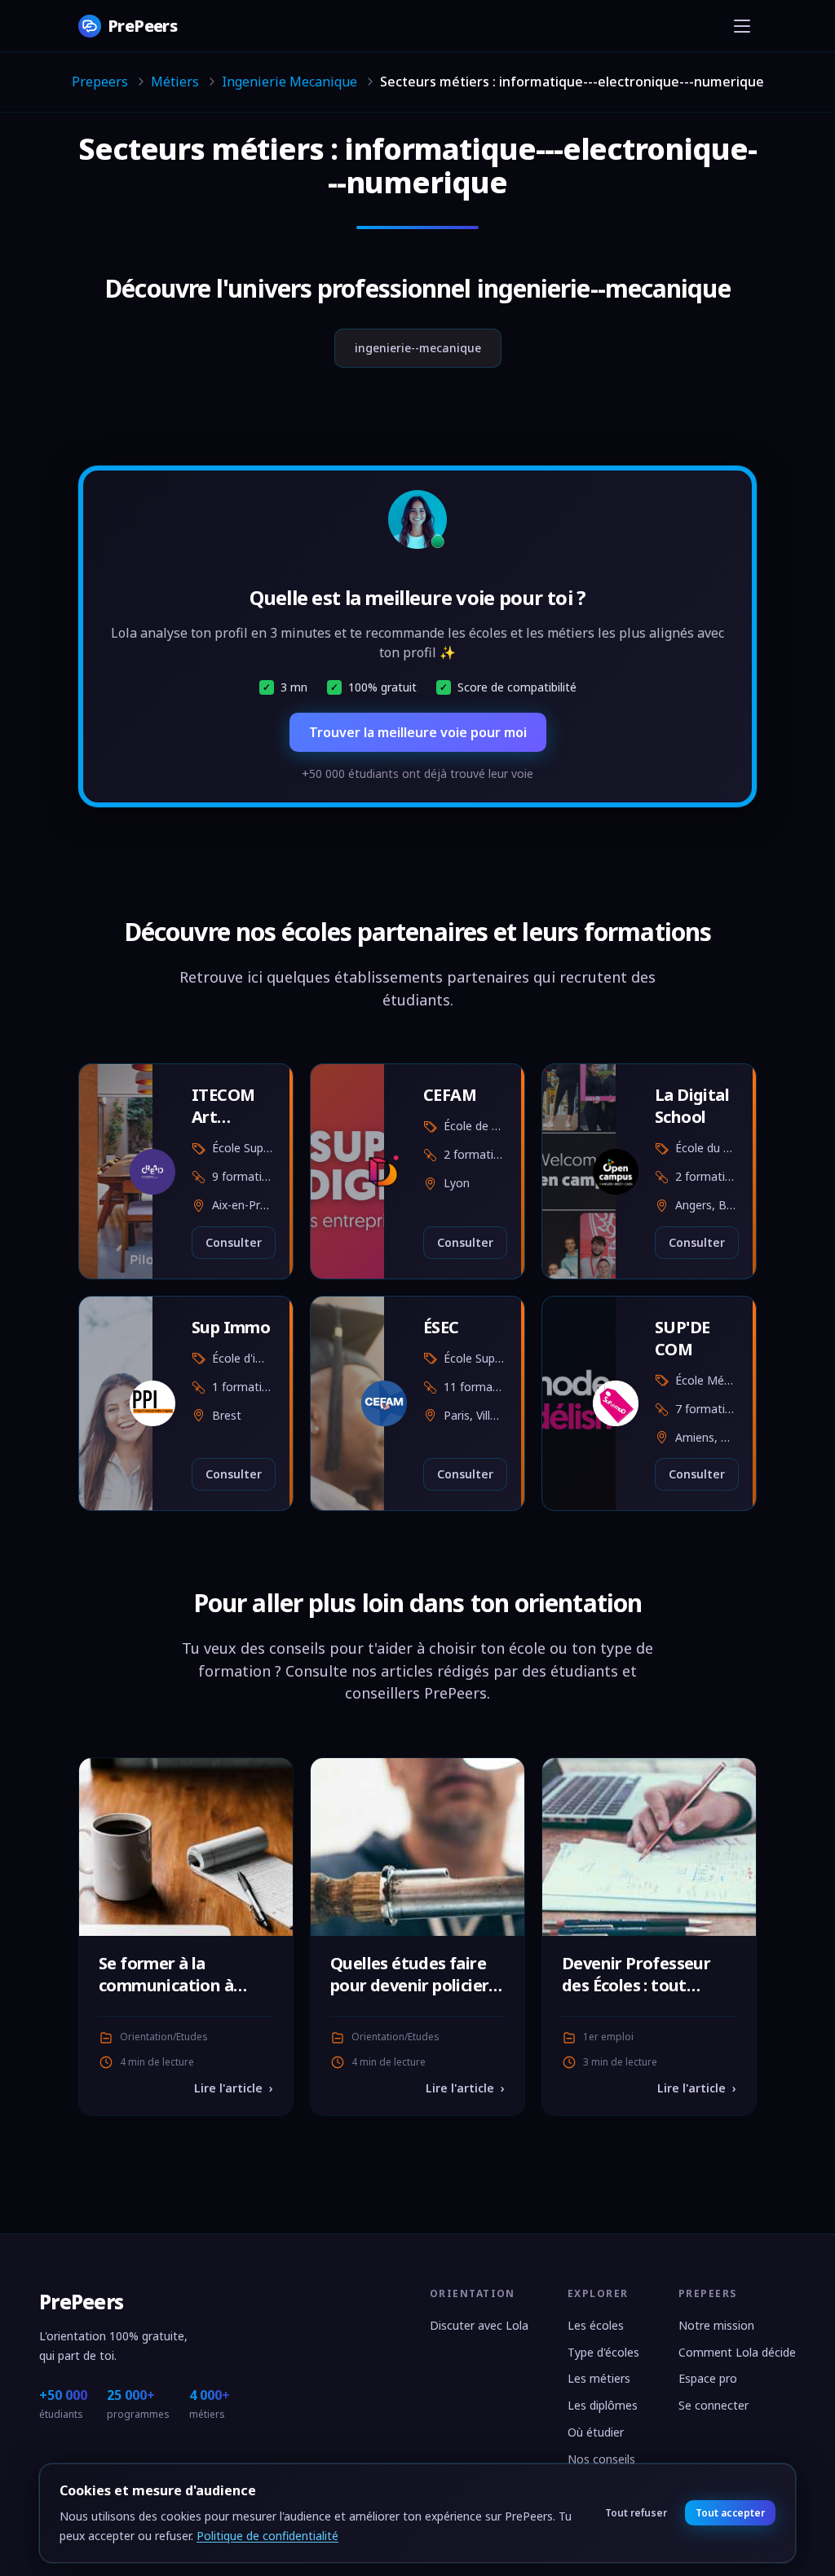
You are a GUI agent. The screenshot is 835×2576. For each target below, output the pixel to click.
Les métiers (599, 2378)
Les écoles (596, 2325)
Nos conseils (601, 2459)
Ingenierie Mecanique (289, 82)
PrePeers (81, 2302)
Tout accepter (730, 2513)
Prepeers (100, 82)
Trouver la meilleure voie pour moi (418, 732)
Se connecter (714, 2405)
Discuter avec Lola (479, 2325)
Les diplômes (603, 2405)
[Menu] (742, 26)
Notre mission (716, 2325)
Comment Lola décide (737, 2352)
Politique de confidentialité (267, 2536)
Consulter (234, 1242)
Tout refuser (636, 2513)
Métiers (175, 82)
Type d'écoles (603, 2352)
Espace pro (708, 2378)
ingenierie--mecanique (418, 348)
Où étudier (596, 2432)
